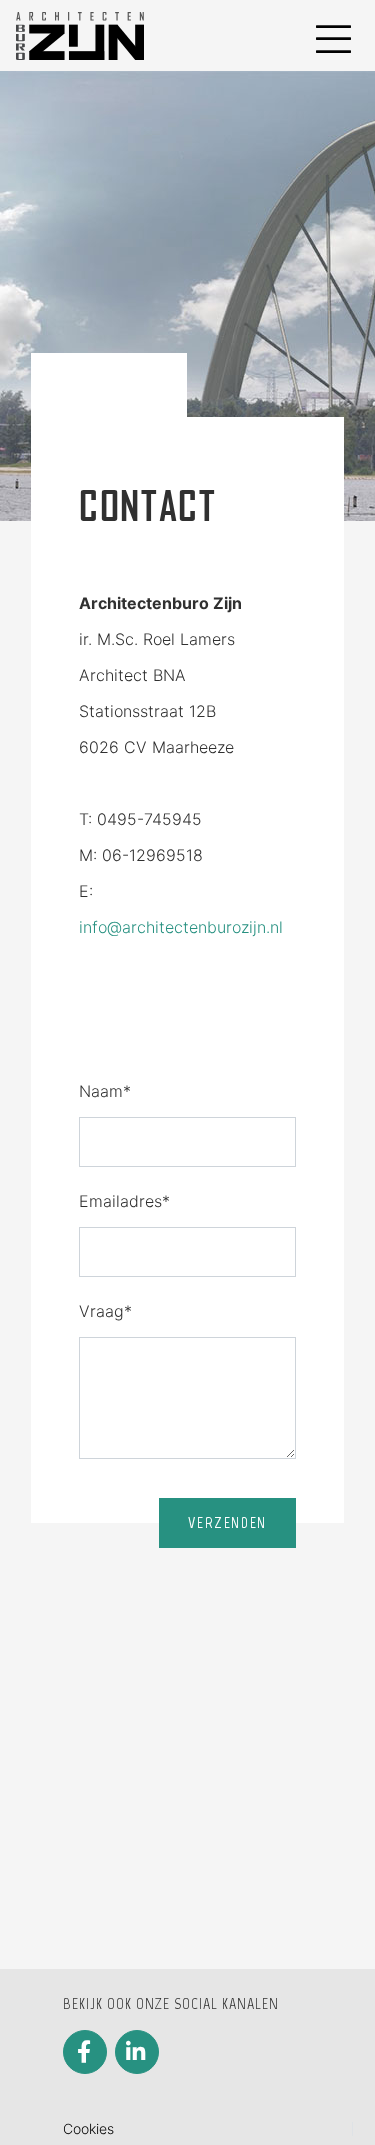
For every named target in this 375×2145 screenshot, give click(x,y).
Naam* (105, 1091)
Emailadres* (124, 1201)
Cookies (88, 2129)
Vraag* (105, 1311)
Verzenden (227, 1522)
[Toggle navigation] (331, 36)
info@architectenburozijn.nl (181, 927)
